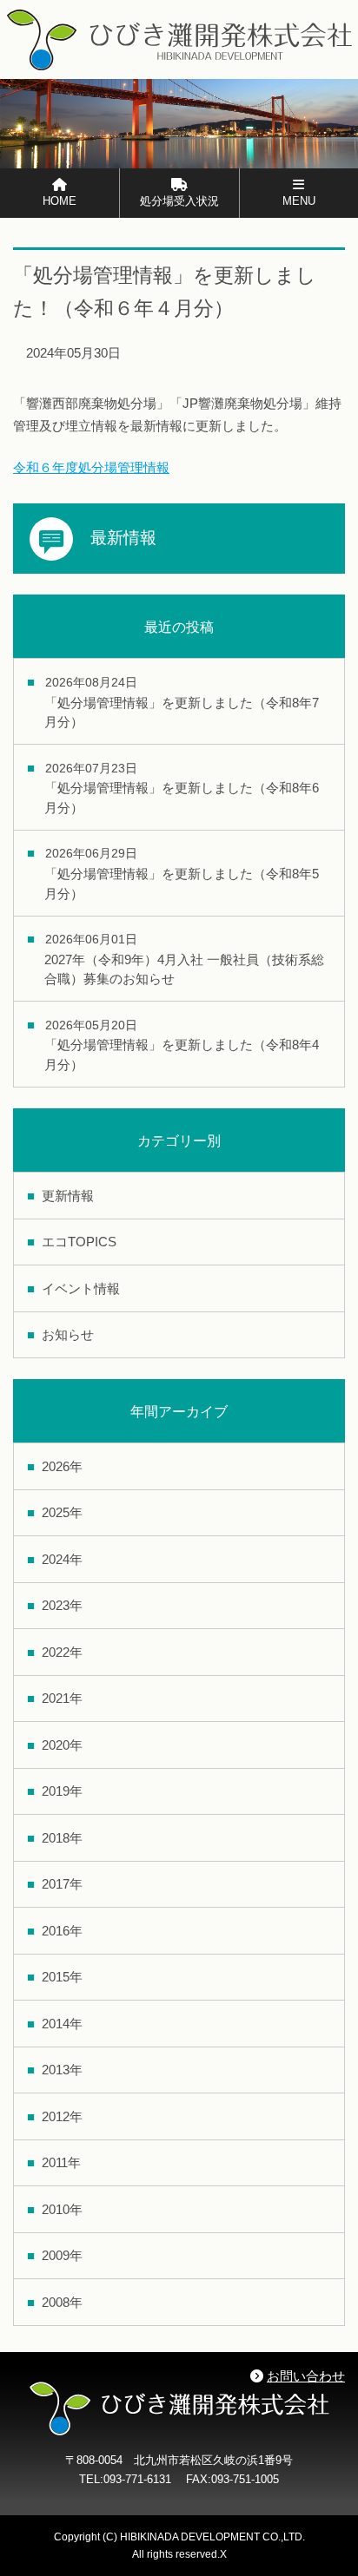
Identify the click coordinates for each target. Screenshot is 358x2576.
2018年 (62, 1838)
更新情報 (68, 1196)
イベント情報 (81, 1288)
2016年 (62, 1931)
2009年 (62, 2255)
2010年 (62, 2209)
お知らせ (68, 1334)
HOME (60, 201)
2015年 (62, 1977)
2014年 (62, 2024)
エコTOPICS (79, 1242)
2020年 (62, 1745)
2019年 (62, 1791)
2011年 (61, 2162)
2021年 (62, 1698)
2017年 (62, 1884)
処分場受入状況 (179, 201)
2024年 (62, 1559)
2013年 (62, 2070)
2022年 (62, 1652)
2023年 (62, 1605)
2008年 (62, 2302)
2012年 (62, 2116)
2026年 (62, 1466)
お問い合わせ (306, 2376)
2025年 (62, 1512)
